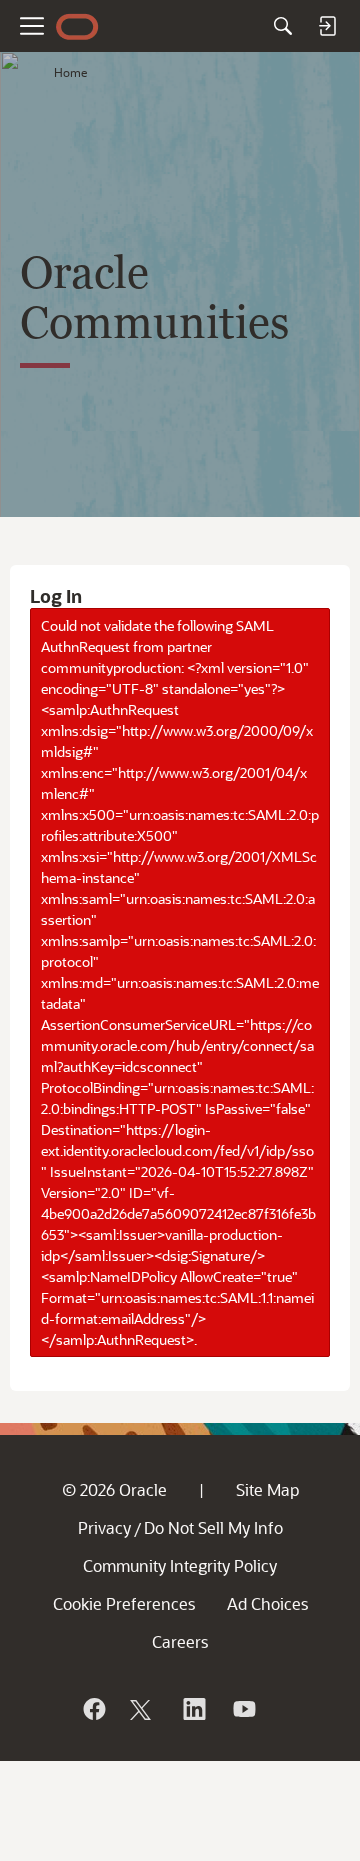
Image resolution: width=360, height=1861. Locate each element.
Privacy (104, 1527)
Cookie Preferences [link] (124, 1603)
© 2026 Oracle (114, 1489)
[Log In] (327, 26)
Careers (180, 1641)
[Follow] (143, 1709)
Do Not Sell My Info (213, 1527)
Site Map (267, 1489)
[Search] (283, 26)
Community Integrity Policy (180, 1565)
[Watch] (243, 1709)
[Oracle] (93, 1709)
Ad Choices (267, 1603)
